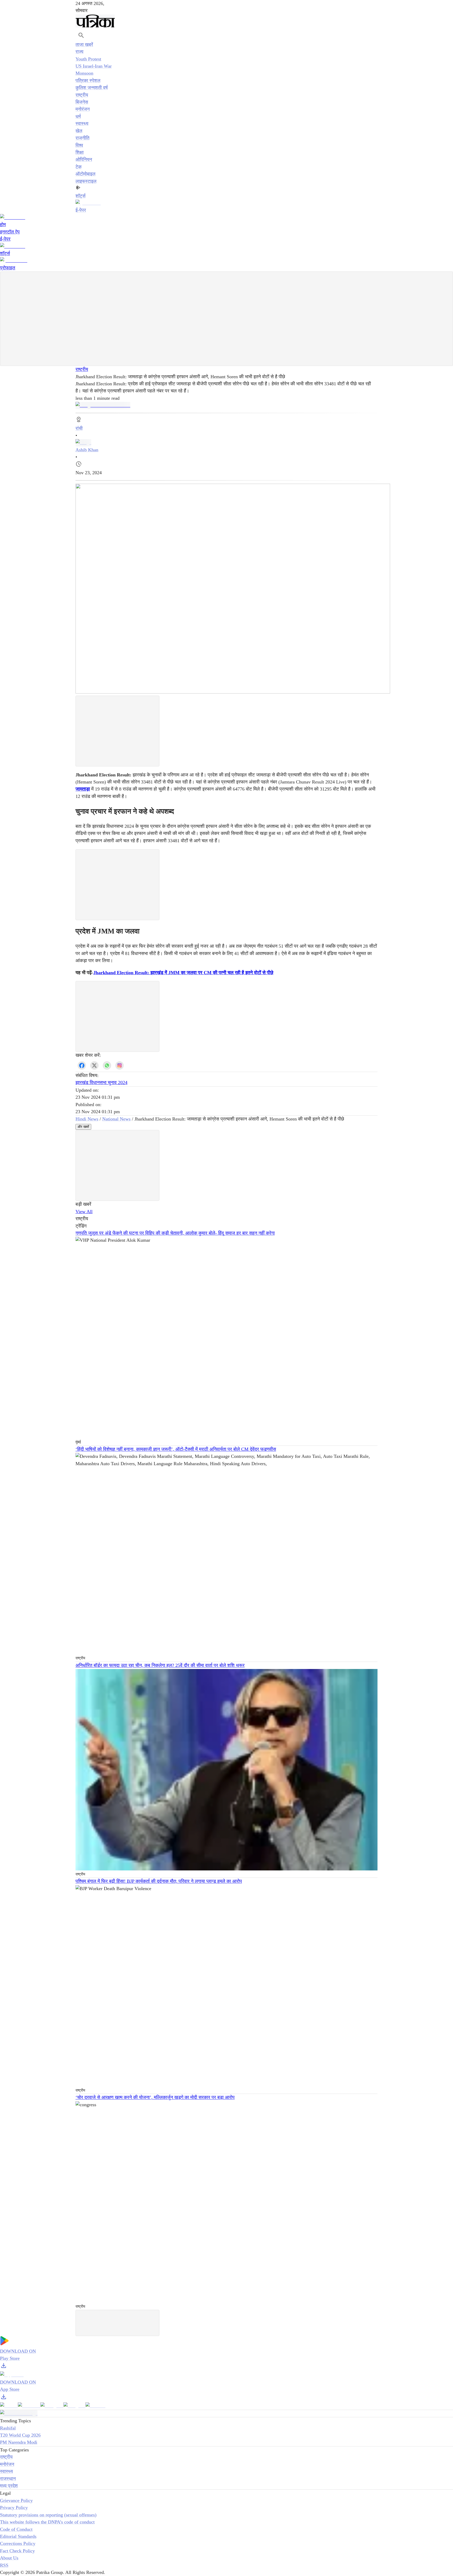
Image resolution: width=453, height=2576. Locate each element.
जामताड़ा (83, 789)
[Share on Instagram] (120, 1065)
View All (84, 1212)
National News (116, 1119)
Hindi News (87, 1119)
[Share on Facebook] (82, 1065)
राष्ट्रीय (82, 369)
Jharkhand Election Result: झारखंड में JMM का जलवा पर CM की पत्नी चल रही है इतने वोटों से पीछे (183, 973)
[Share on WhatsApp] (107, 1065)
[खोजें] (81, 35)
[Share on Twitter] (94, 1065)
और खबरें (83, 1127)
